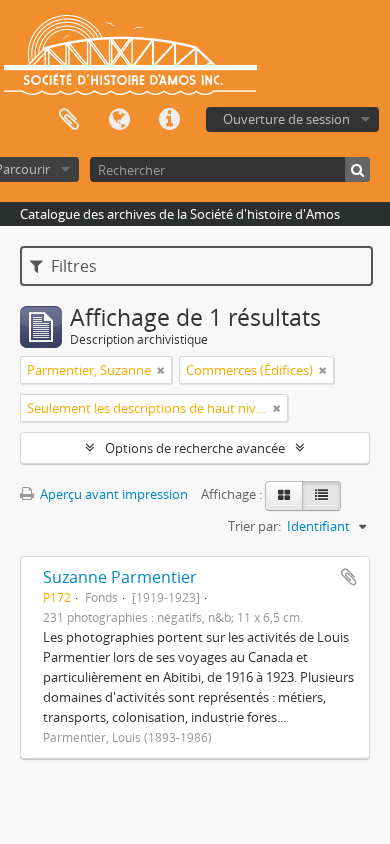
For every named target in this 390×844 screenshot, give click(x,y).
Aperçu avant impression (112, 494)
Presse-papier (69, 120)
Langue (119, 120)
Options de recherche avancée (195, 448)
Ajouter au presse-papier (349, 577)
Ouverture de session (286, 119)
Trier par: (254, 526)
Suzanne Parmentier (120, 577)
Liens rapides (169, 120)
